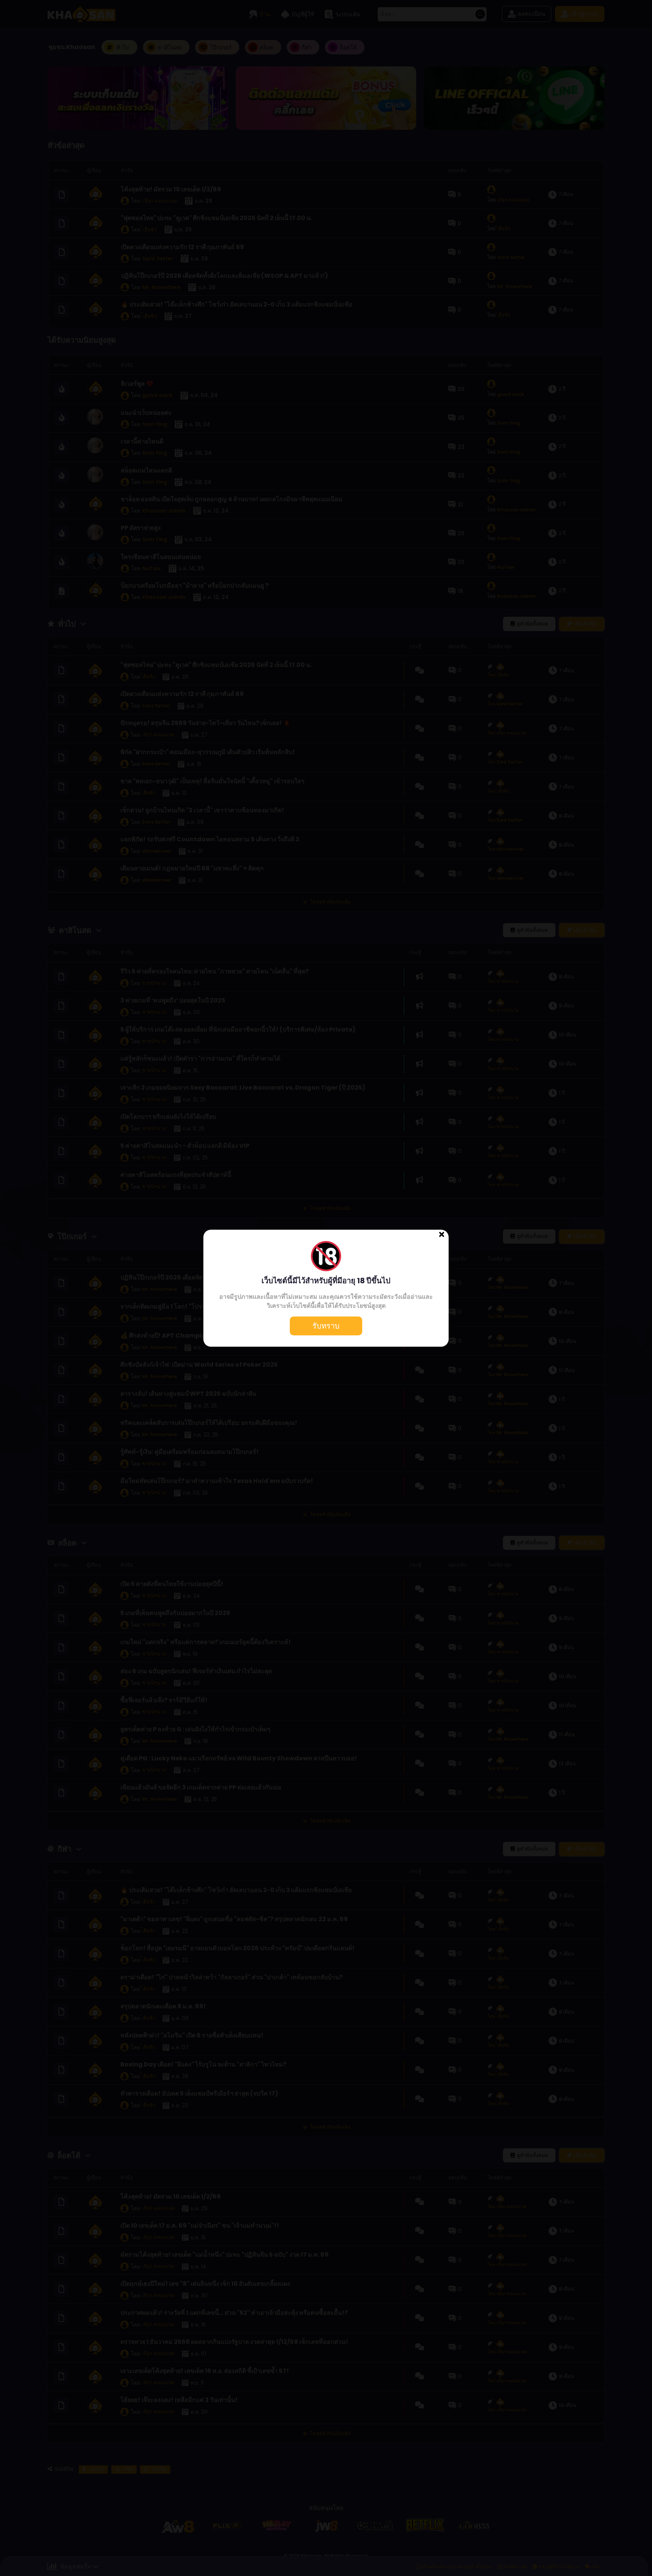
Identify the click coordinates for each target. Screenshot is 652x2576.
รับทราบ (326, 1326)
